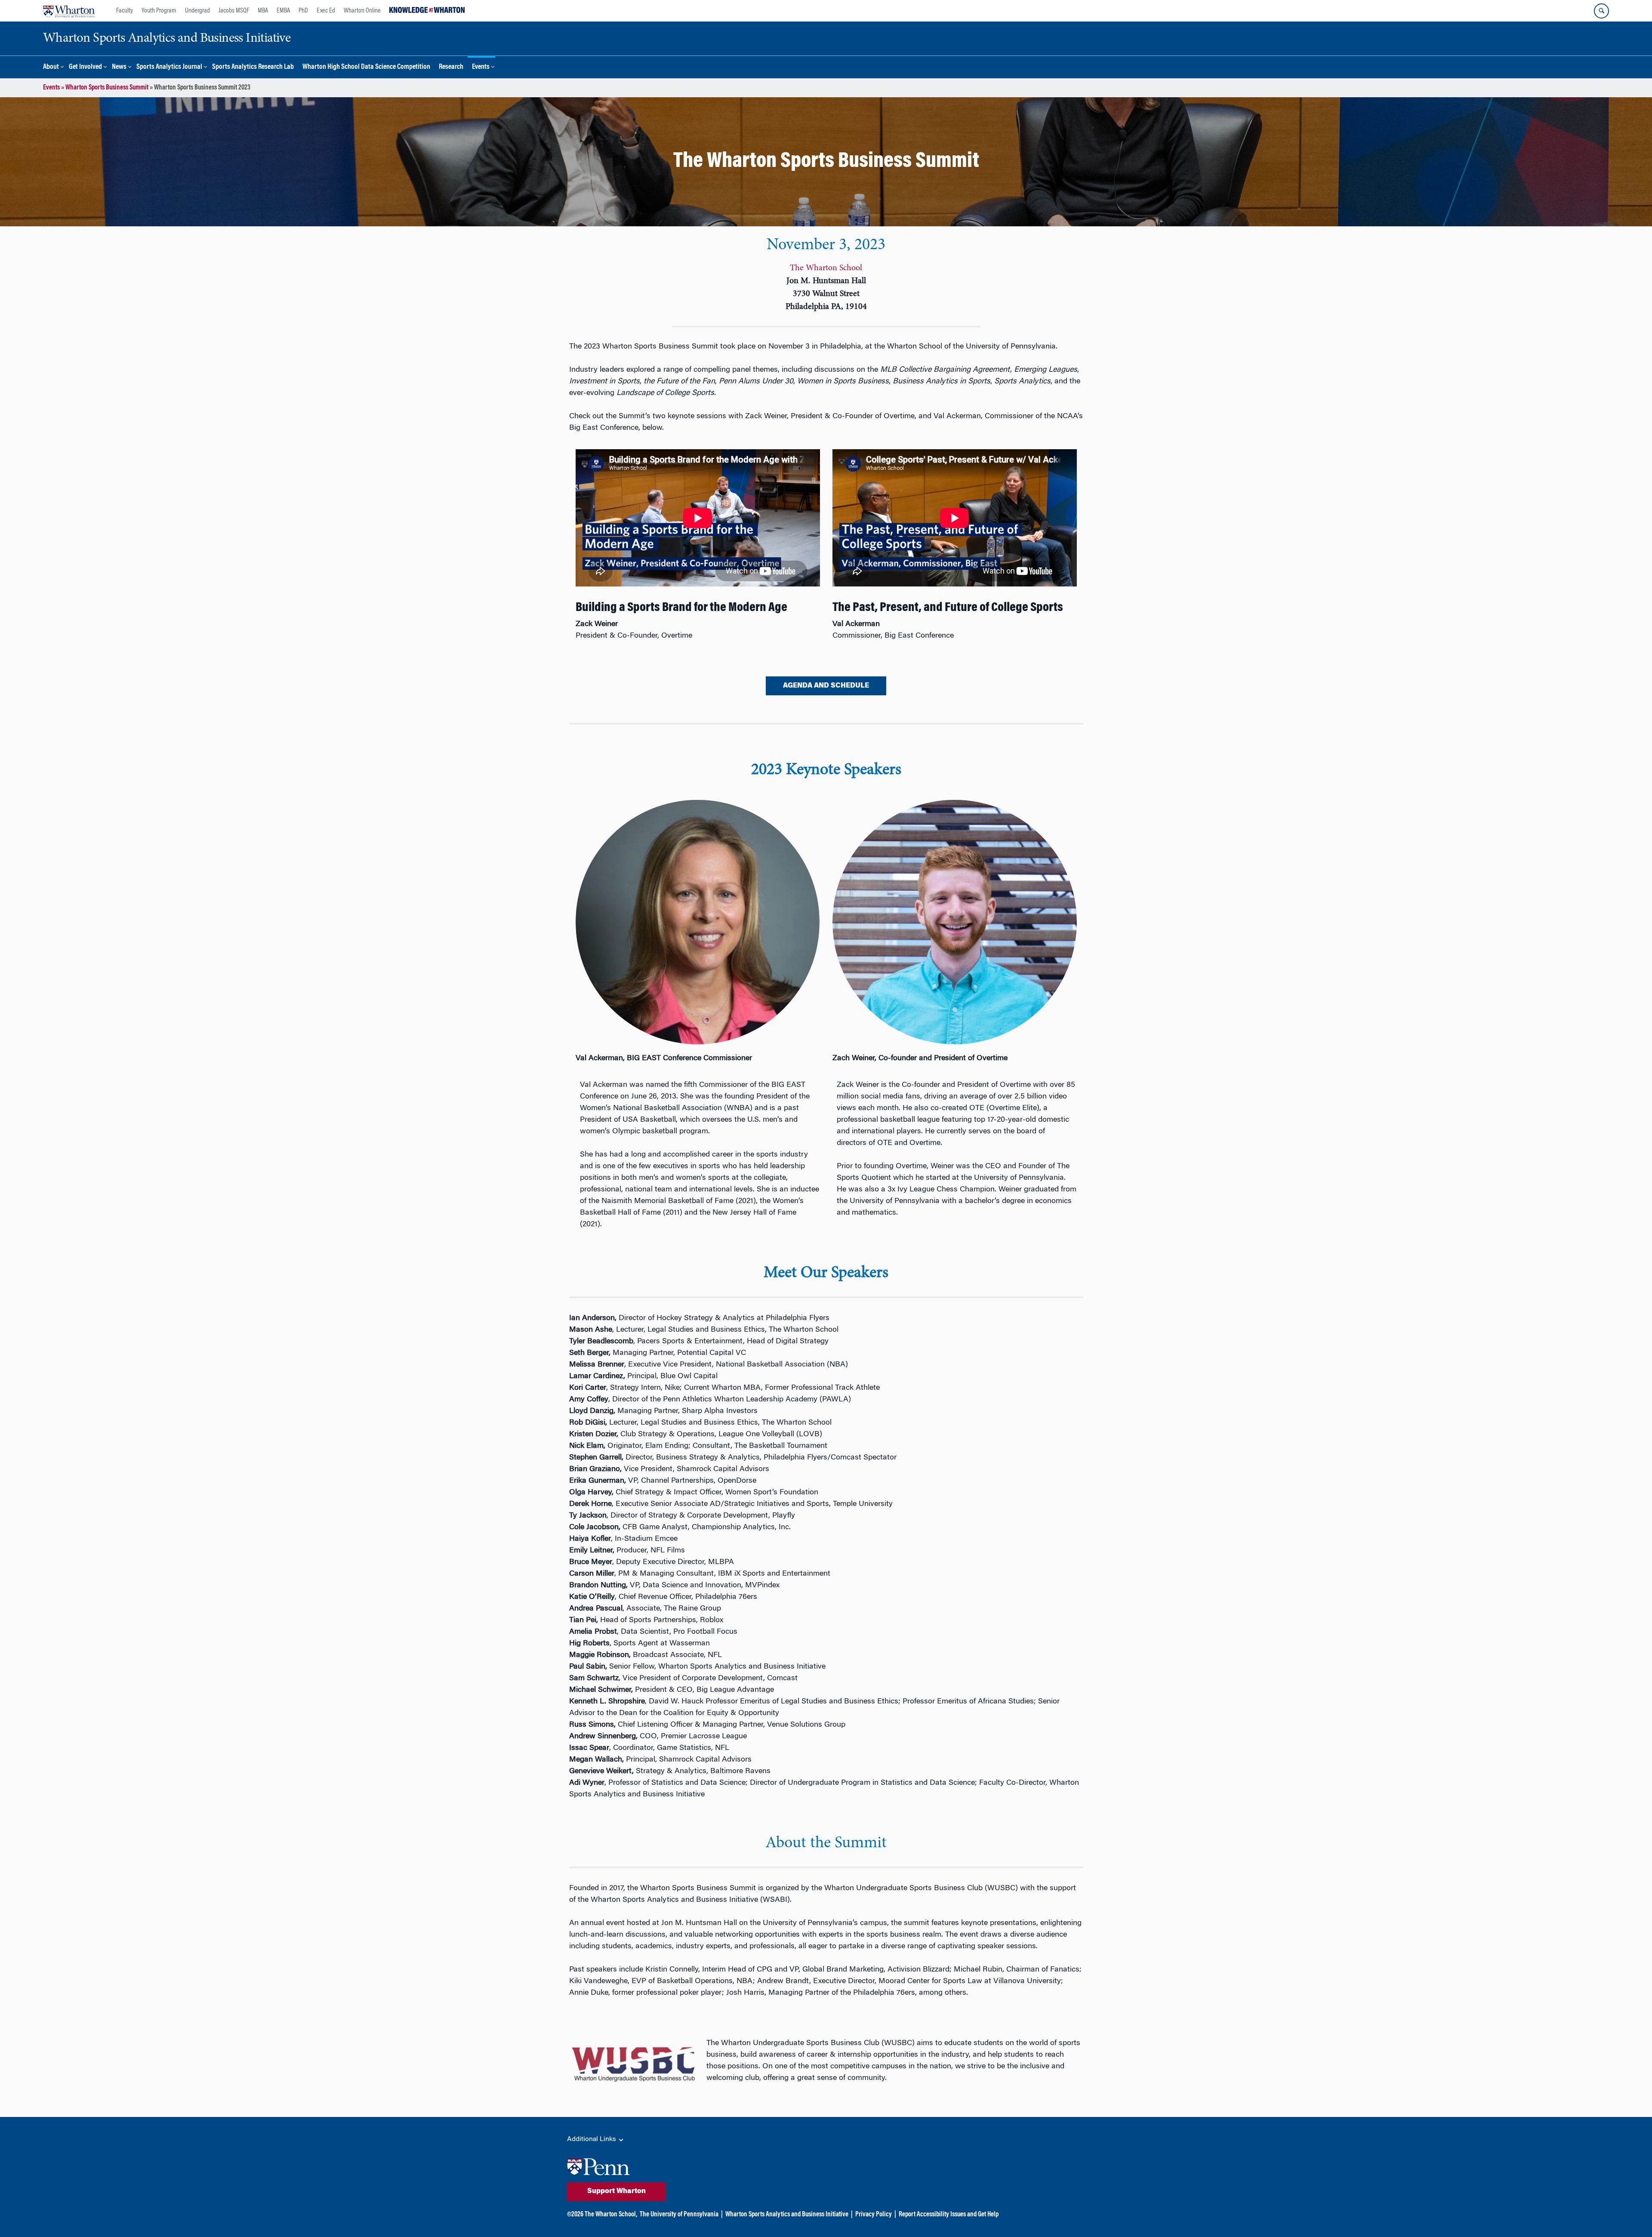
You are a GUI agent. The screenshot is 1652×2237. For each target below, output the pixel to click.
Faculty (125, 11)
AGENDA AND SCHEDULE (826, 686)
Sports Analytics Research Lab (253, 67)
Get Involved (85, 67)
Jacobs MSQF (234, 11)
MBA (263, 11)
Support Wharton (616, 2191)
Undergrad (197, 11)
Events (481, 67)
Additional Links (592, 2139)
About (51, 67)
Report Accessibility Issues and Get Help (949, 2215)
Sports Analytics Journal (169, 67)
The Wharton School (826, 268)
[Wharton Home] (69, 11)
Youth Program (159, 11)
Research (451, 67)
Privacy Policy (874, 2215)
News (119, 67)
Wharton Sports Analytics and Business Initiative (787, 2215)
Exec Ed (326, 11)
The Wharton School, (611, 2215)
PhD (303, 11)
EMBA (283, 11)
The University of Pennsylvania (679, 2215)
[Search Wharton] (1601, 11)
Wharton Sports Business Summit (107, 88)
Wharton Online (362, 11)
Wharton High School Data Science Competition (366, 67)
